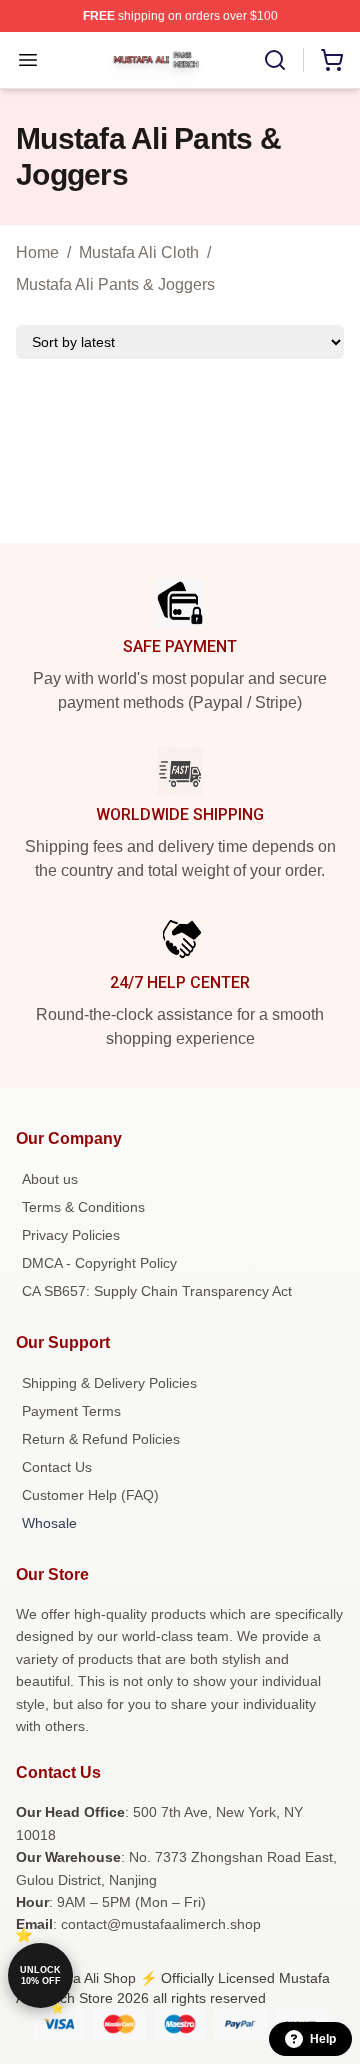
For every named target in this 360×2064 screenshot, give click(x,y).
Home (37, 252)
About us (50, 1179)
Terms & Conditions (83, 1207)
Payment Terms (71, 1411)
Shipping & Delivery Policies (109, 1383)
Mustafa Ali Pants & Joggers (115, 284)
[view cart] (332, 60)
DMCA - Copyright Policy (99, 1263)
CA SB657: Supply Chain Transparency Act (157, 1291)
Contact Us (57, 1467)
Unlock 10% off (40, 1975)
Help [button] (323, 2039)
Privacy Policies (71, 1235)
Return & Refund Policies (101, 1439)
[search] (275, 60)
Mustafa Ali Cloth (139, 252)
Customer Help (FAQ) (90, 1495)
